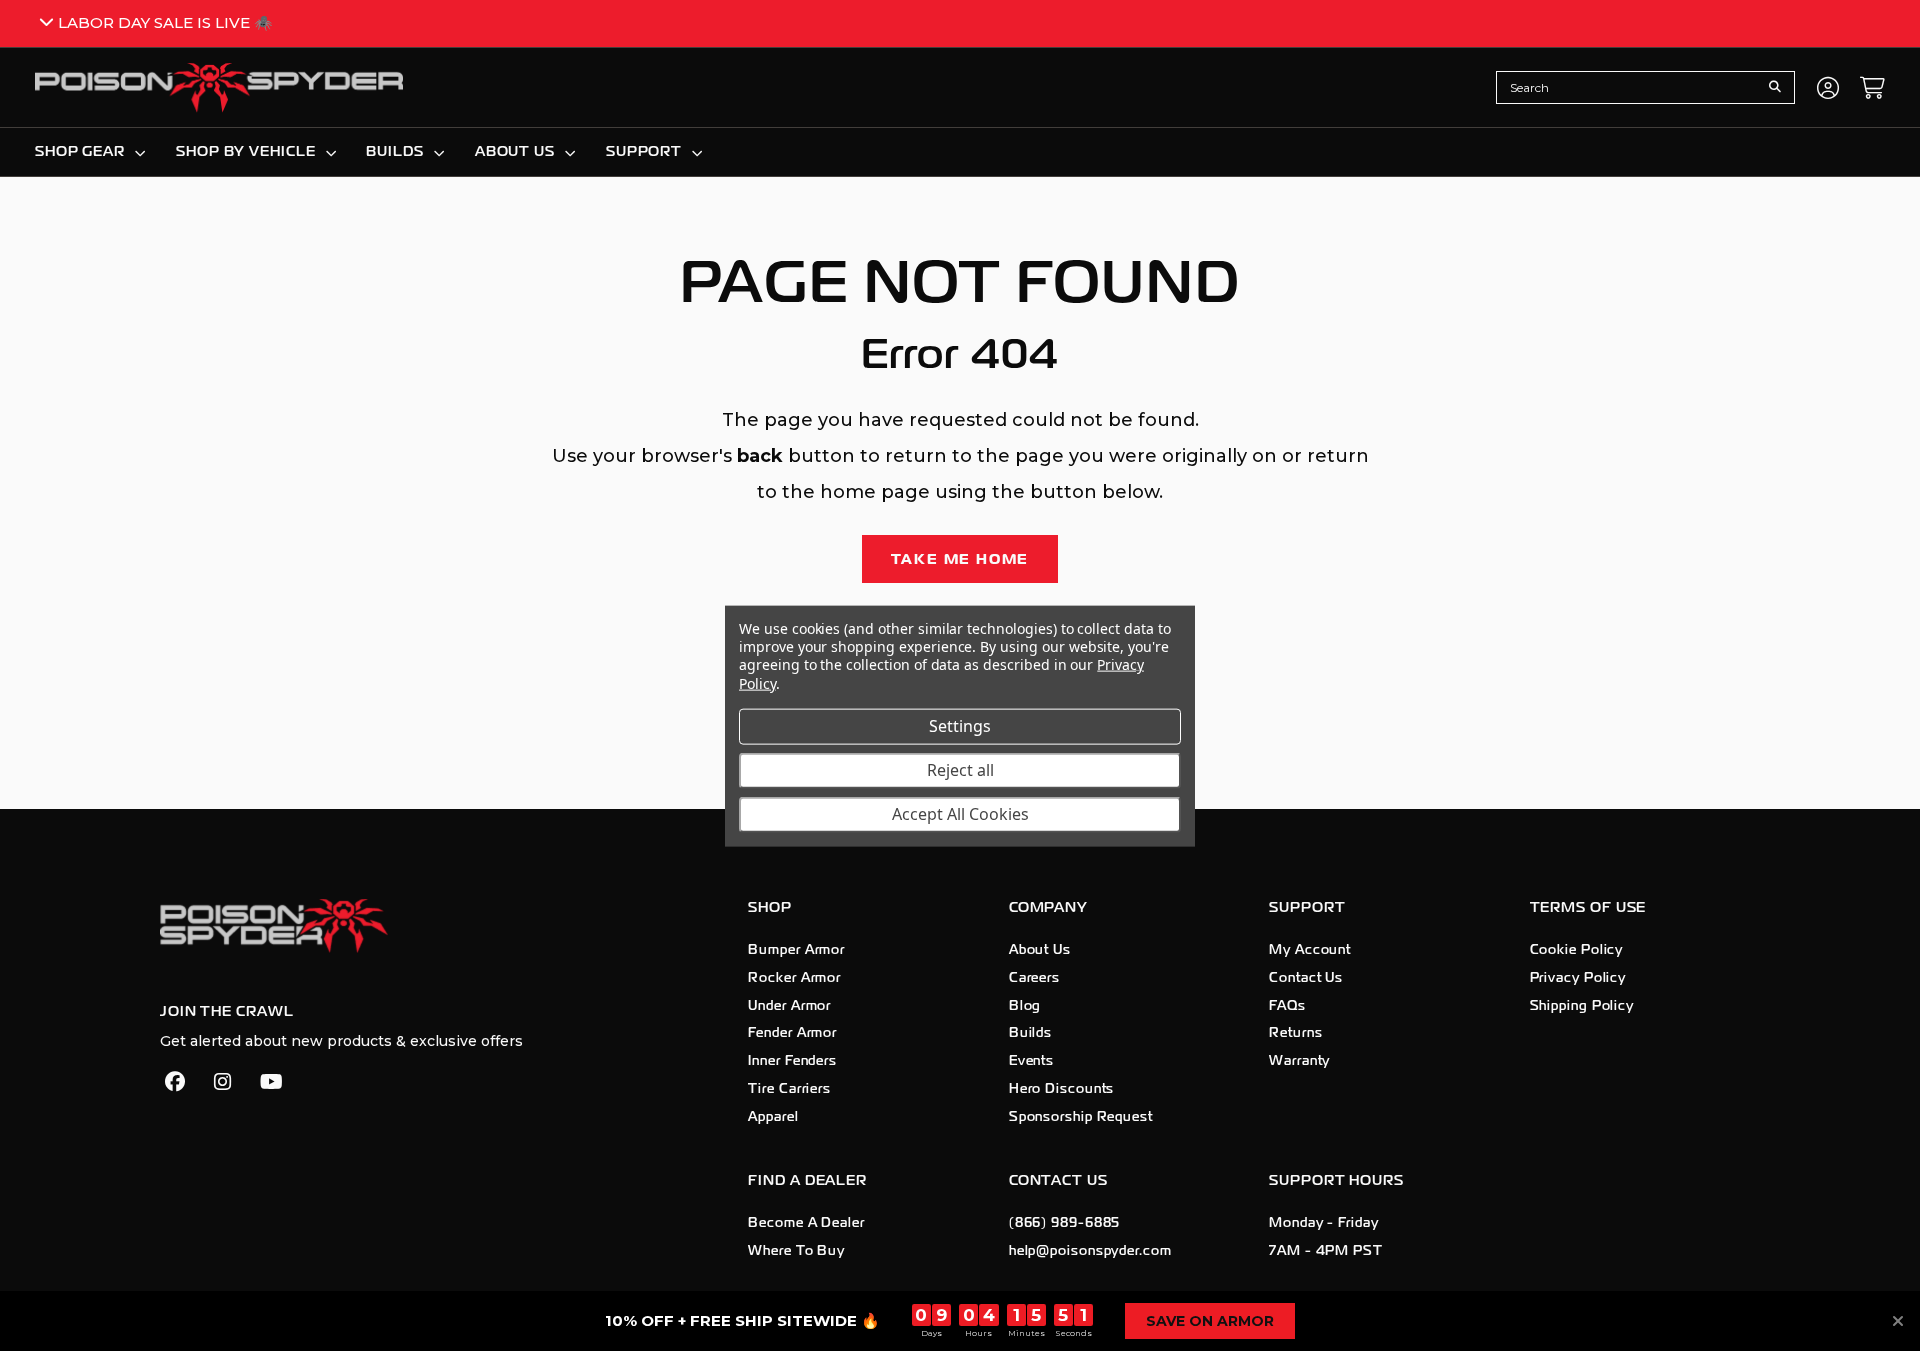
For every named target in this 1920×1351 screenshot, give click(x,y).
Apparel (773, 1117)
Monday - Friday (1324, 1223)
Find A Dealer (807, 1180)
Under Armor (789, 1006)
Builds (1030, 1033)
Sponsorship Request (1081, 1117)
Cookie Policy (1577, 950)
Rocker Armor (794, 978)
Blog (1025, 1006)
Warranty (1299, 1061)
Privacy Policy (1578, 978)
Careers (1034, 978)
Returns (1295, 1033)
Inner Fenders (792, 1061)
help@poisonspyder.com (1090, 1251)
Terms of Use (1588, 907)
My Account (1310, 950)
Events (1031, 1061)
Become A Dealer (806, 1223)
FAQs (1287, 1006)
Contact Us (1306, 978)
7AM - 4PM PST (1326, 1251)
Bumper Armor (796, 950)
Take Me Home (960, 559)
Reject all (960, 769)
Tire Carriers (789, 1089)
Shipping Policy (1582, 1006)
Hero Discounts (1062, 1089)
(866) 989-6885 (1065, 1223)
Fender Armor (792, 1033)
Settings (960, 725)
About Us (1040, 950)
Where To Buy (796, 1251)
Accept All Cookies (960, 813)
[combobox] (1630, 87)
